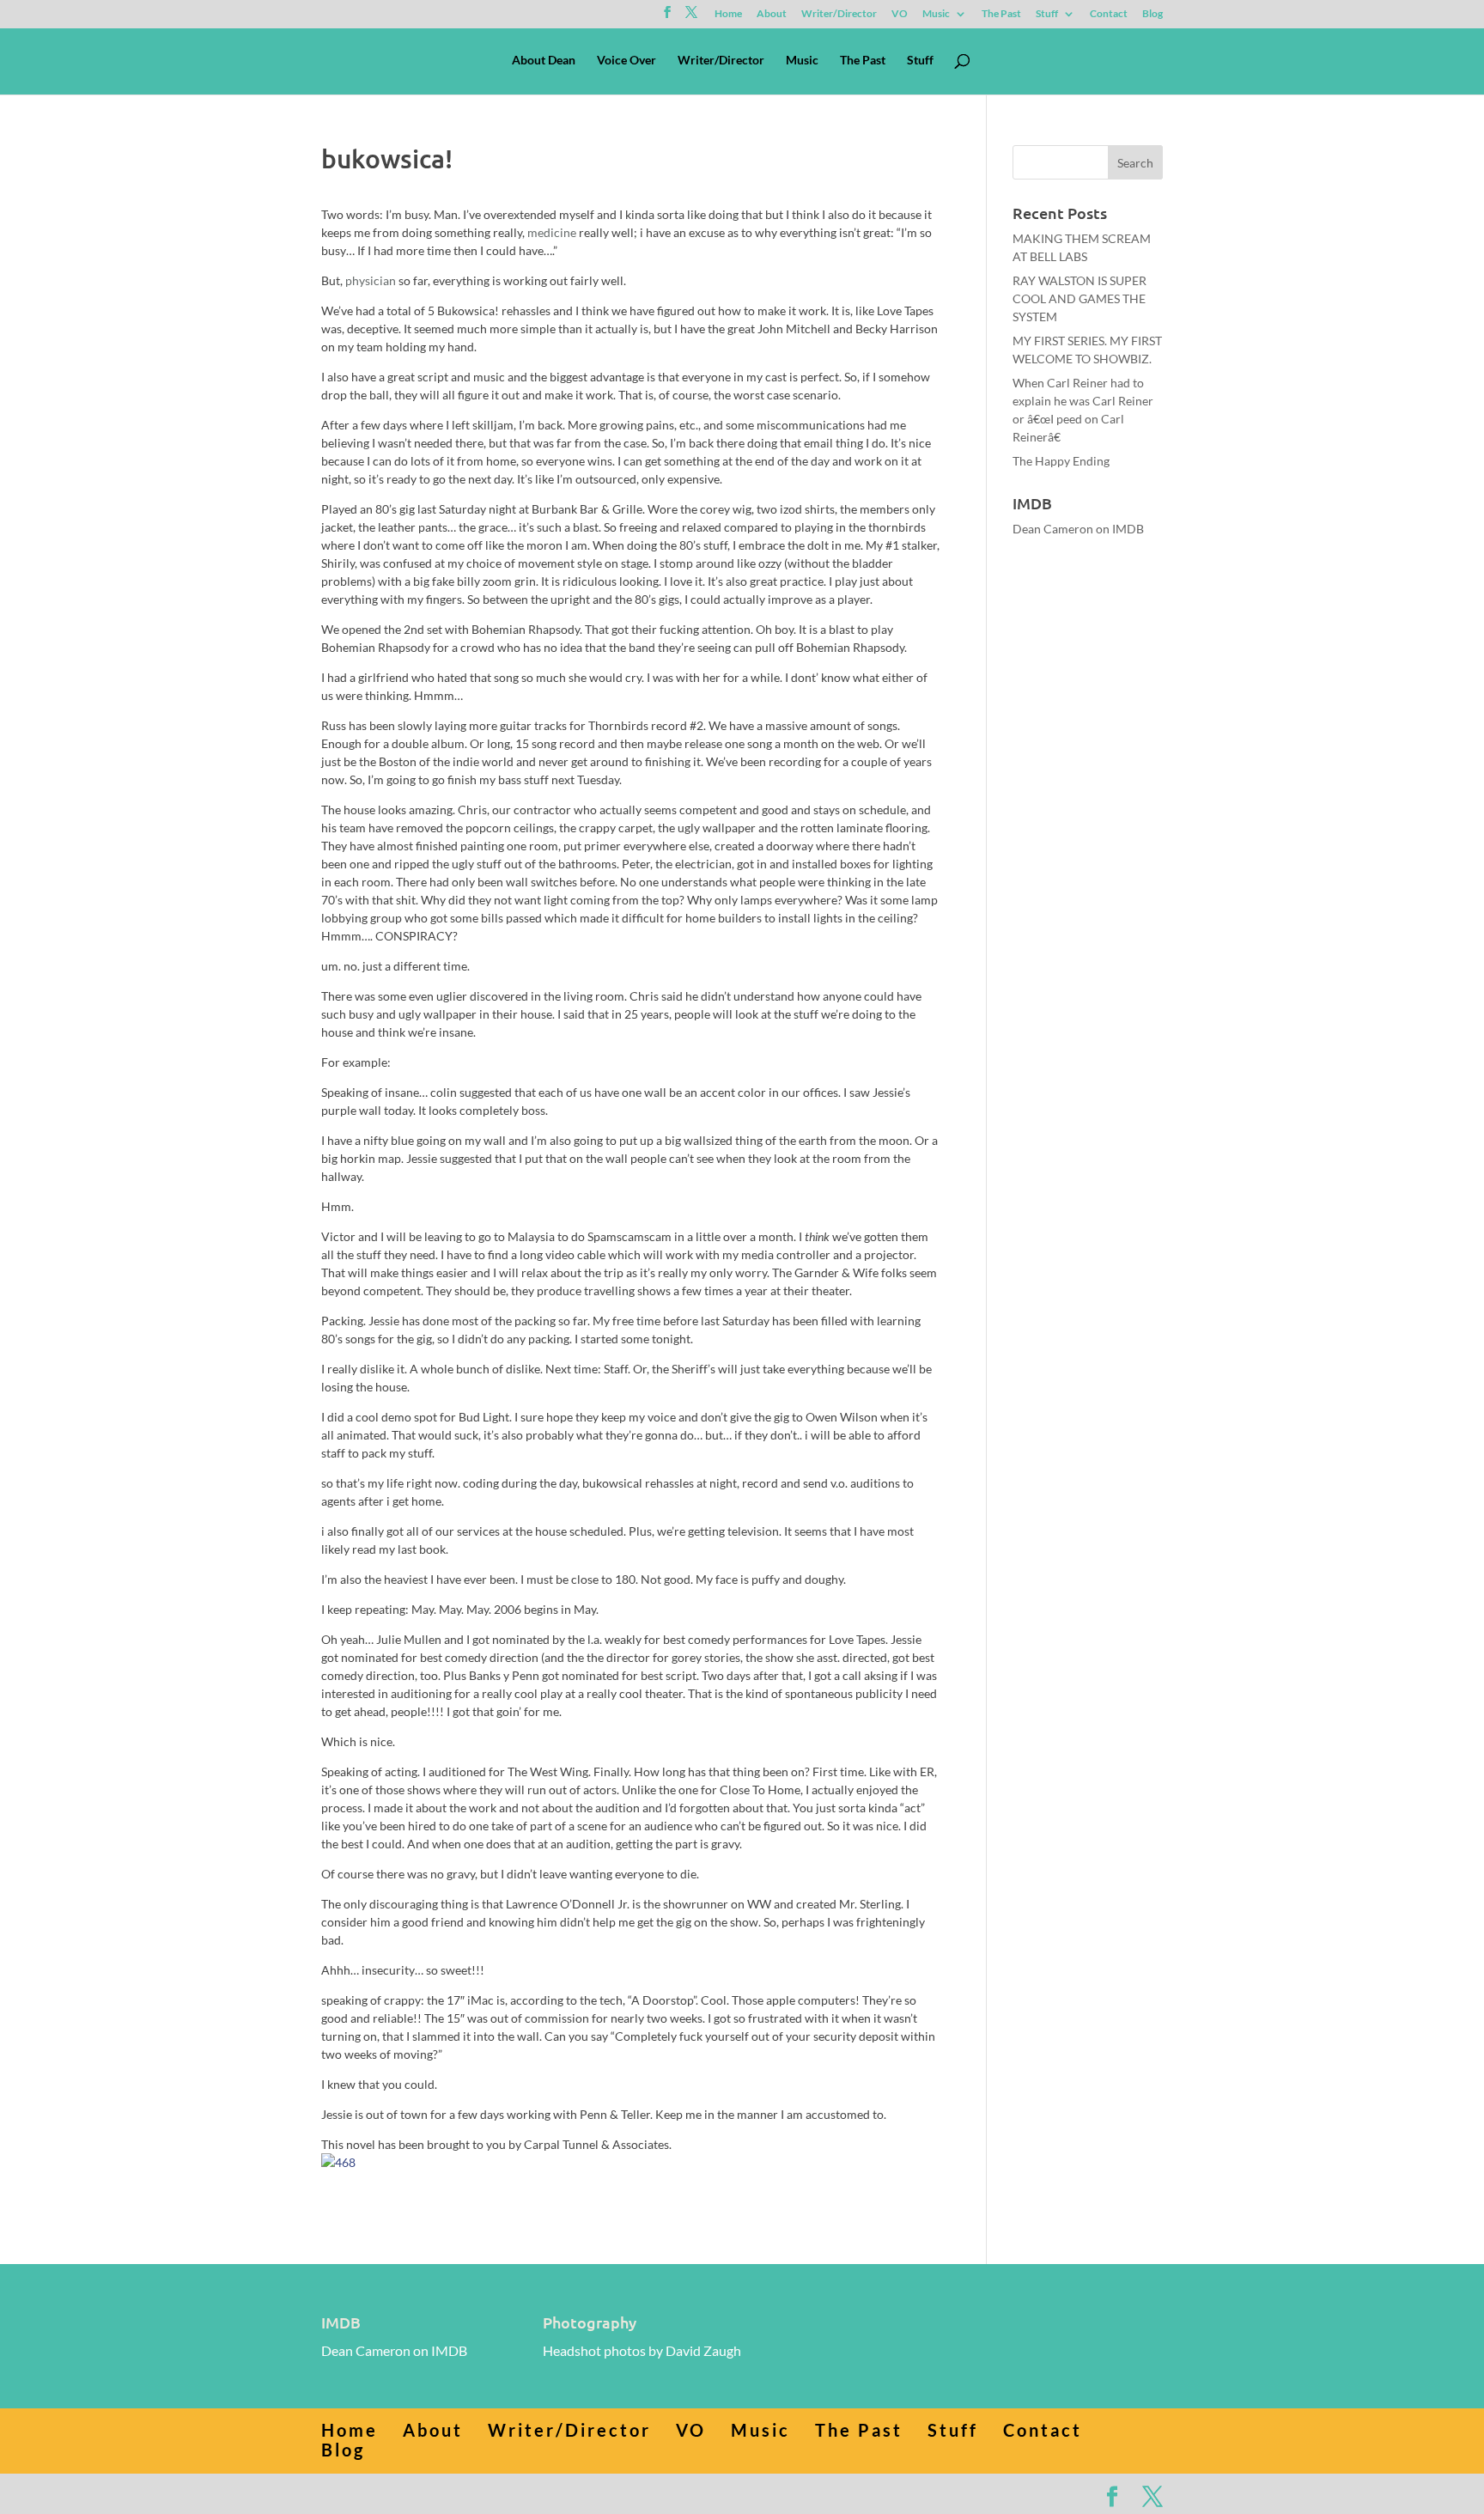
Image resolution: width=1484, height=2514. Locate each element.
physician (371, 280)
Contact (1109, 14)
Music (936, 14)
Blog (1153, 14)
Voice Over (626, 61)
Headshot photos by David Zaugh (642, 2350)
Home (728, 14)
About (772, 14)
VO (900, 14)
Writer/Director (839, 14)
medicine (552, 232)
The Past (1001, 14)
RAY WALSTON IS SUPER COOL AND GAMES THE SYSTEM (1080, 298)
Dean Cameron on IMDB (1078, 529)
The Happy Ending (1061, 461)
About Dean (544, 61)
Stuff (1047, 14)
